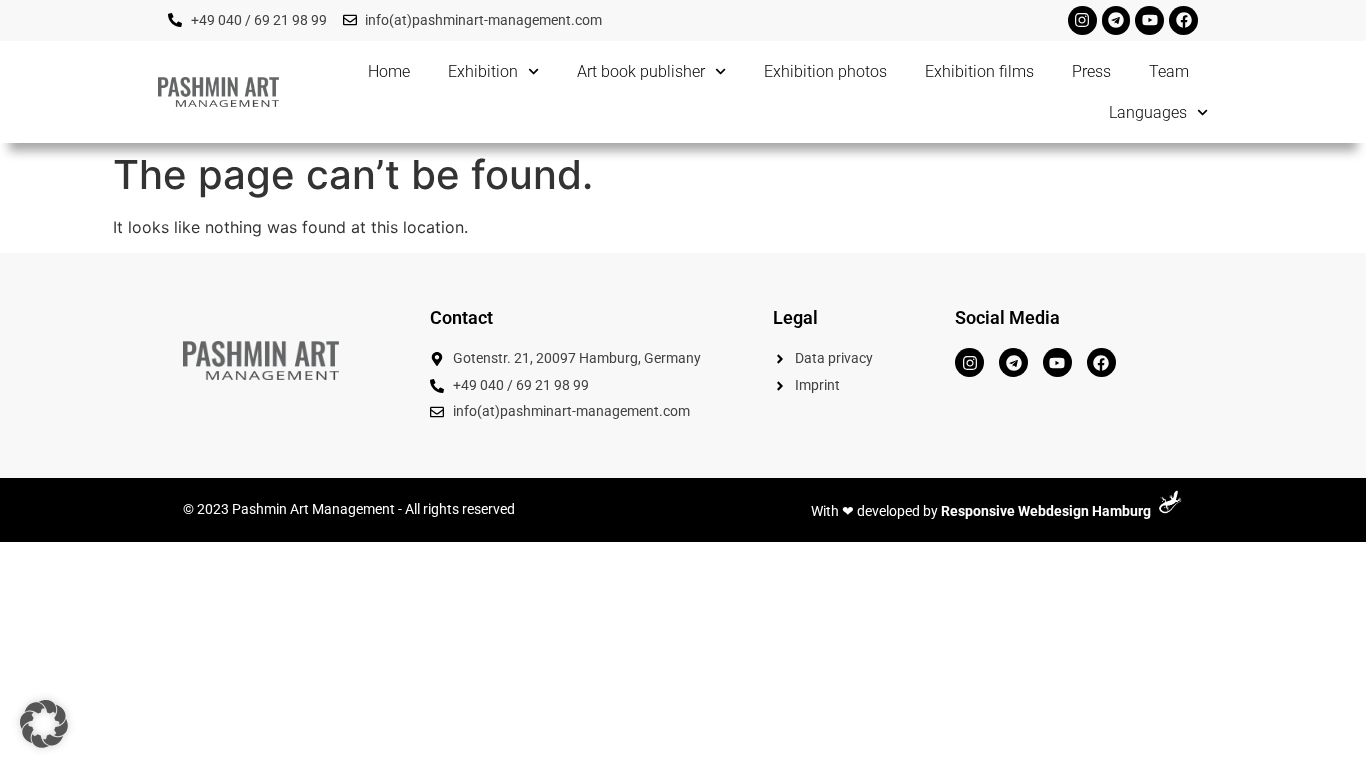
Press (1091, 71)
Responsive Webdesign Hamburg (1046, 511)
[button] (44, 724)
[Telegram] (1116, 20)
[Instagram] (1082, 20)
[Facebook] (1183, 20)
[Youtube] (1149, 20)
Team (1169, 71)
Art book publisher (641, 71)
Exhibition (483, 71)
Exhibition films (979, 71)
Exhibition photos (825, 71)
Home (389, 71)
